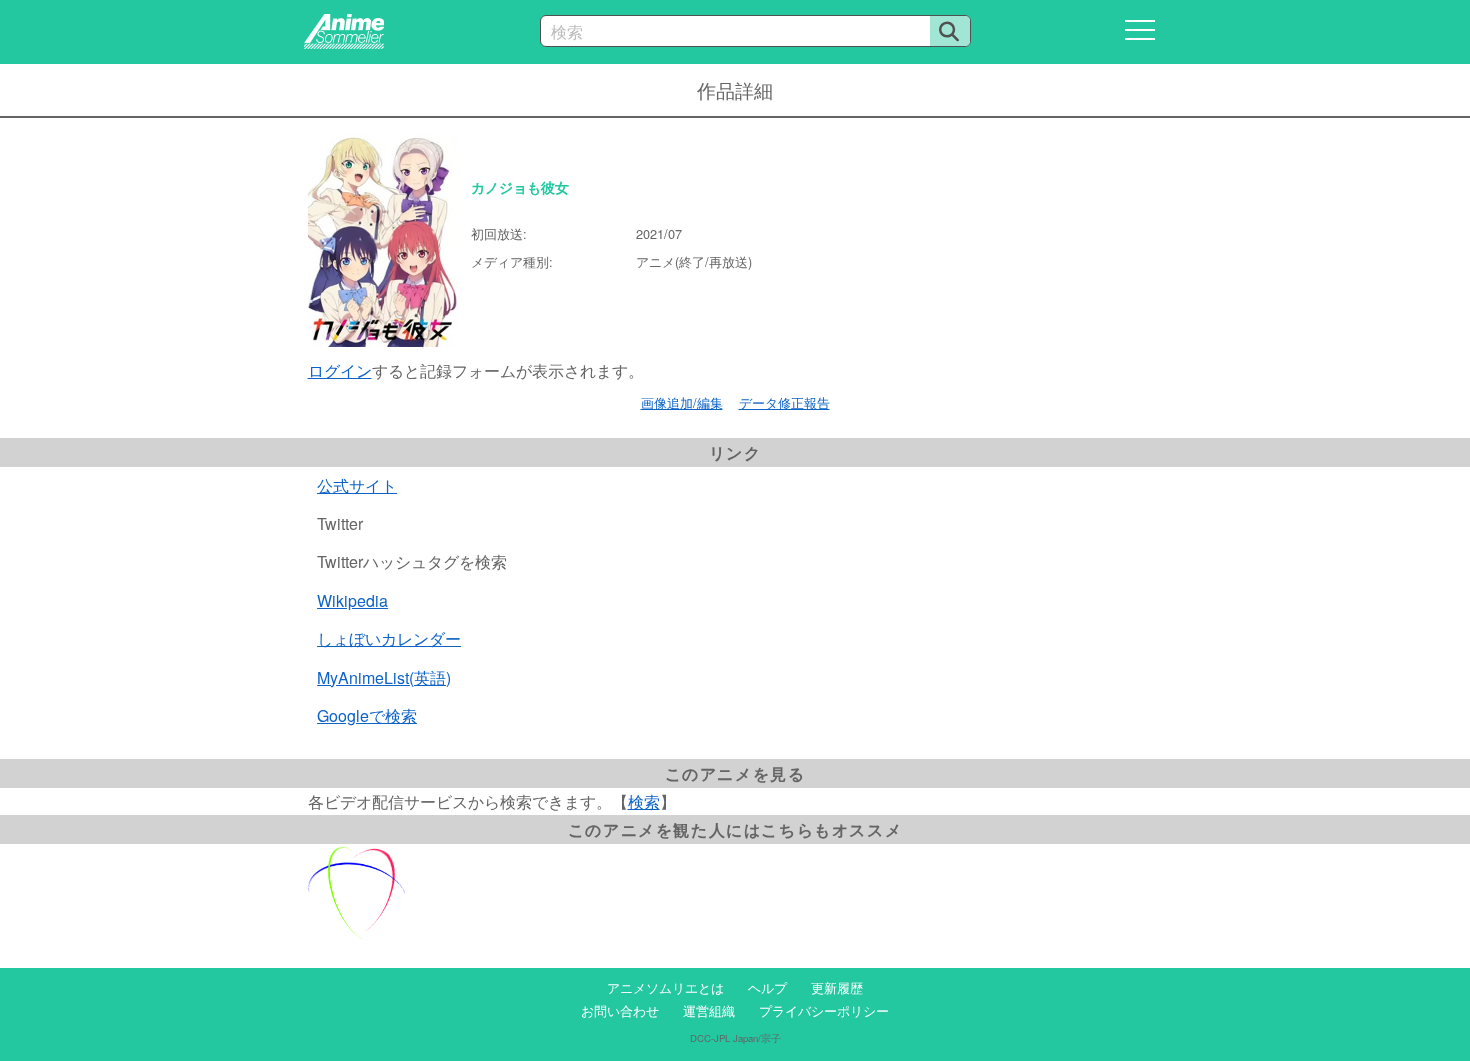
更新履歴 (837, 987)
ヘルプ (767, 987)
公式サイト (357, 485)
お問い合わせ (620, 1010)
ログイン (340, 370)
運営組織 (709, 1010)
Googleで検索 (367, 715)
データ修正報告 (784, 402)
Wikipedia (352, 600)
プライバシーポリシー (824, 1010)
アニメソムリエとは (665, 987)
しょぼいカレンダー (389, 638)
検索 (644, 801)
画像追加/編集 (682, 402)
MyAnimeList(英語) (384, 677)
